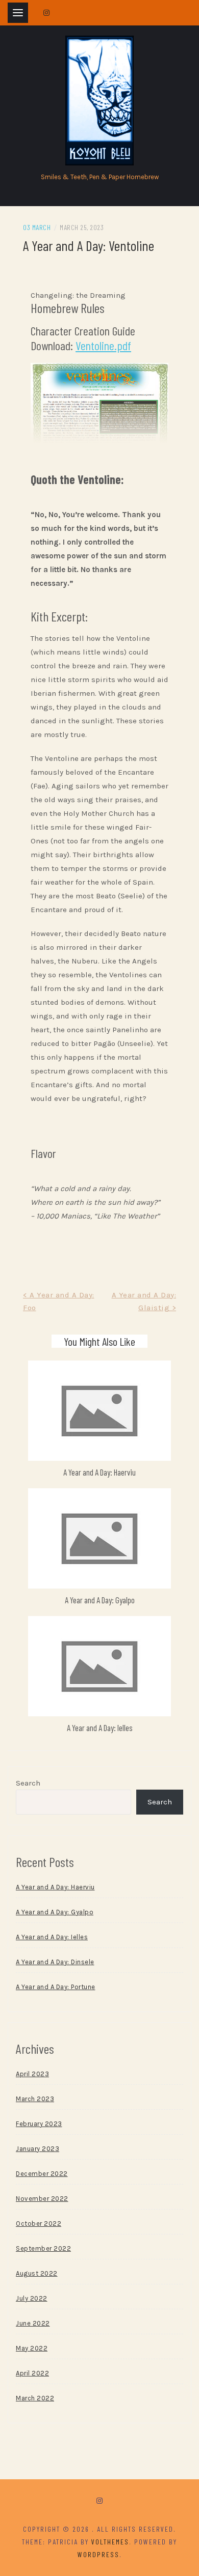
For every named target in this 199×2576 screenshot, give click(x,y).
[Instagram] (99, 2501)
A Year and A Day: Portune (56, 1987)
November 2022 (42, 2199)
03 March (37, 227)
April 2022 (32, 2373)
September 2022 (43, 2248)
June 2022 (33, 2323)
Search (28, 1783)
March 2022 (35, 2398)
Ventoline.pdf (103, 345)
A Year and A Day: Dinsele (55, 1962)
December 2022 (42, 2174)
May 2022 (32, 2348)
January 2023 (38, 2149)
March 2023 (35, 2099)
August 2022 (37, 2273)
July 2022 (32, 2298)
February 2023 (39, 2124)
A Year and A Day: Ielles (100, 1728)
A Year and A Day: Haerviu (99, 1472)
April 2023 (32, 2074)
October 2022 (39, 2224)
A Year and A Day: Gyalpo (100, 1600)
